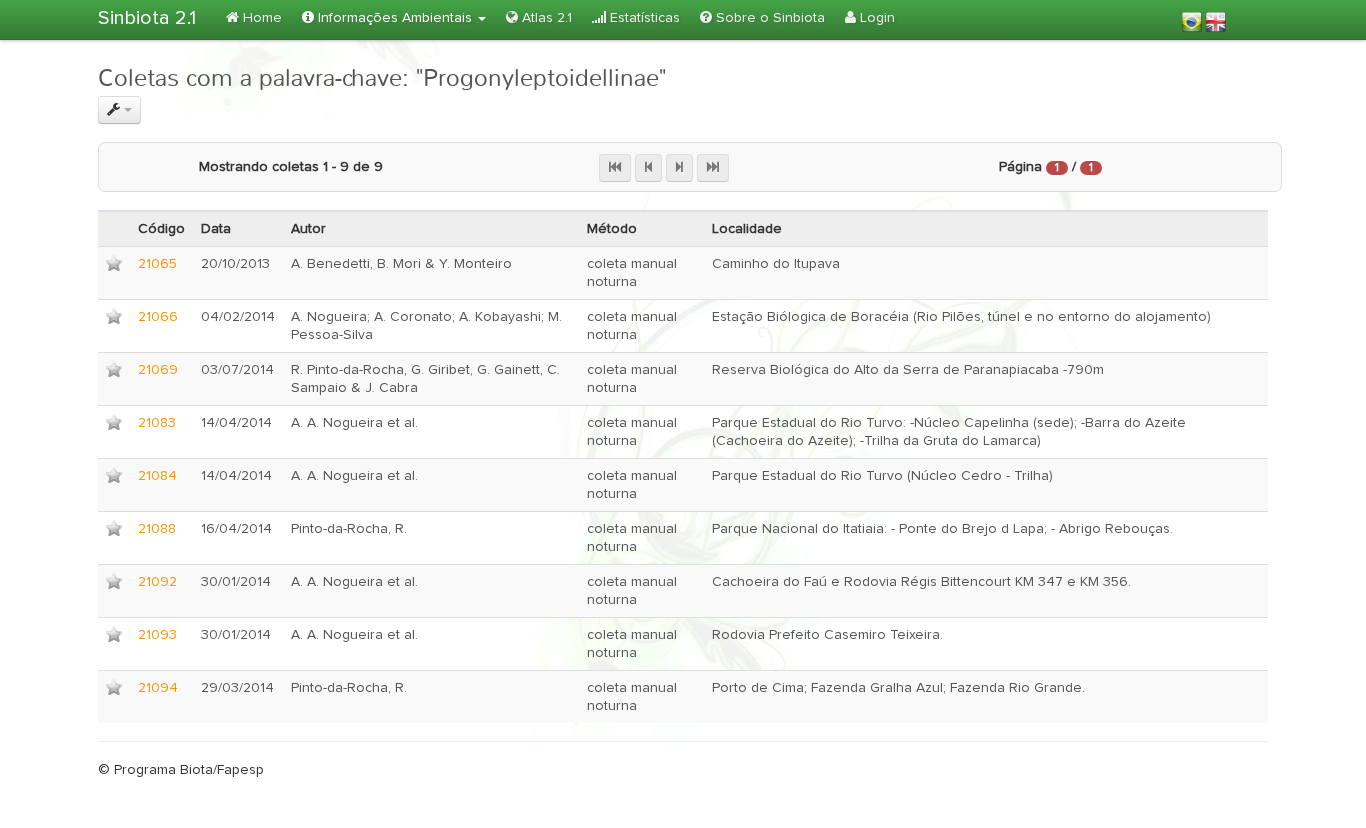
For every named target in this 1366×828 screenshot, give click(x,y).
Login (875, 18)
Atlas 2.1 (545, 18)
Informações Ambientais (395, 18)
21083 (157, 423)
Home (260, 18)
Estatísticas (643, 18)
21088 (157, 529)
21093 (157, 635)
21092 (157, 582)
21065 (157, 264)
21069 (158, 370)
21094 (158, 688)
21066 (158, 317)
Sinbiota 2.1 (147, 18)
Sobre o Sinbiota (768, 18)
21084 (157, 476)
